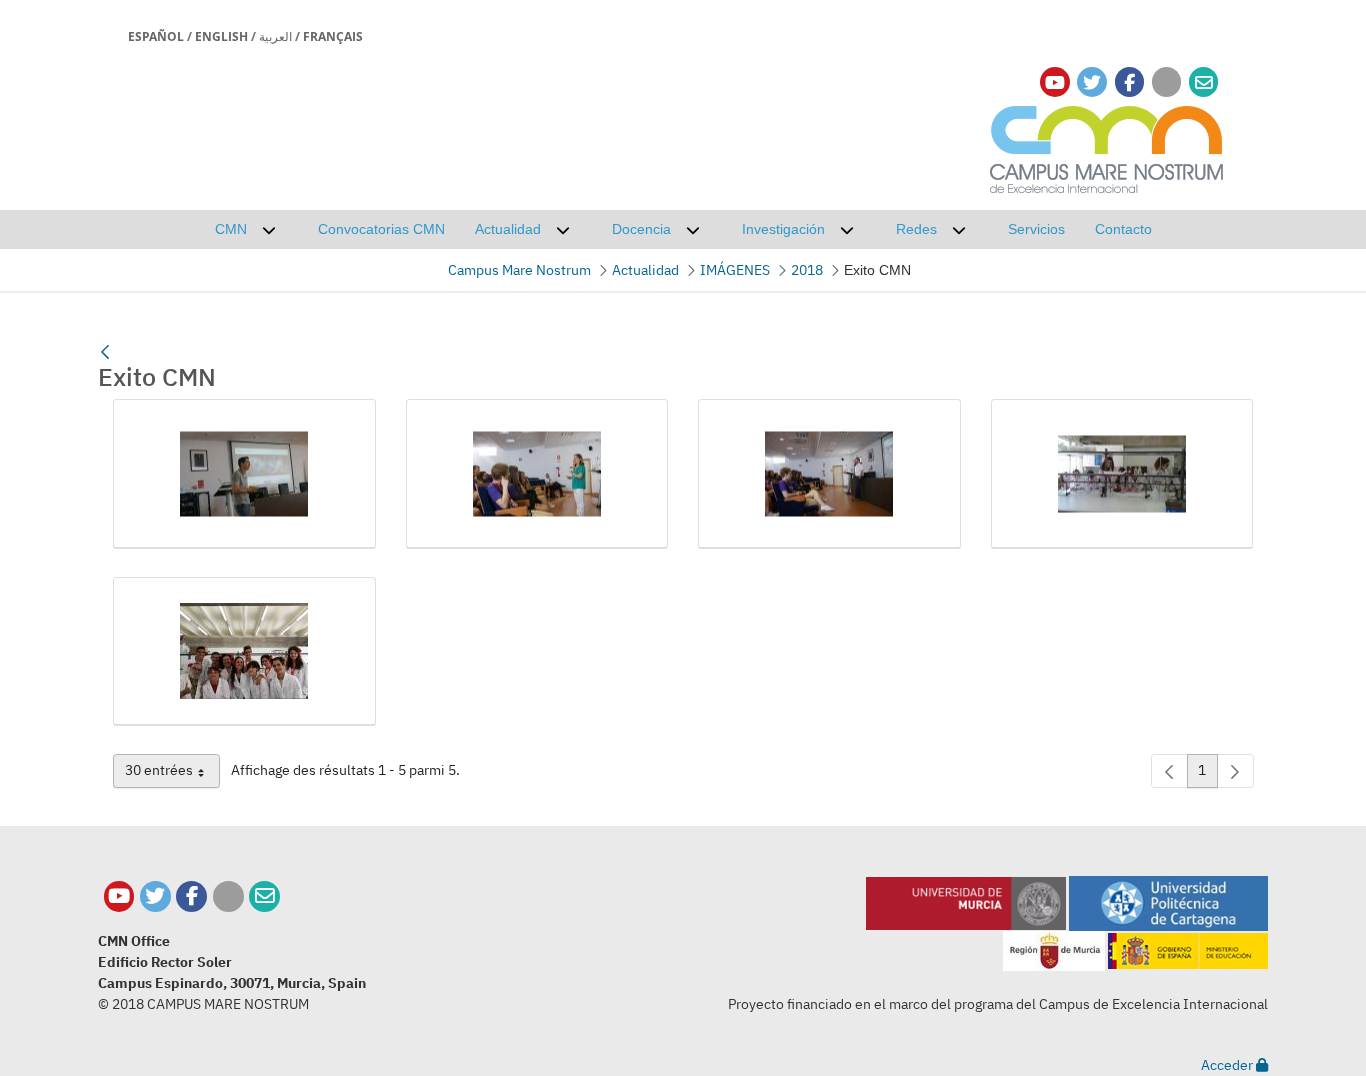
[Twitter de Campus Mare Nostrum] (155, 896)
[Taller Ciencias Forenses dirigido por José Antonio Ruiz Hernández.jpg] (829, 474)
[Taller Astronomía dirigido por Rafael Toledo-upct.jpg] (244, 474)
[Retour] (105, 352)
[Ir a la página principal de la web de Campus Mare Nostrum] (1107, 146)
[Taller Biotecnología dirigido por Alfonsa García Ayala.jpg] (537, 474)
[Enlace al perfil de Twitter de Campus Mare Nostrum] (1092, 82)
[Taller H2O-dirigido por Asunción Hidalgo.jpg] (1122, 474)
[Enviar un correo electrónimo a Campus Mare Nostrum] (1204, 82)
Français (333, 36)
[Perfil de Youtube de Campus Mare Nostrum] (119, 896)
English (221, 36)
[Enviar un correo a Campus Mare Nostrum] (264, 896)
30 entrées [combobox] (172, 774)
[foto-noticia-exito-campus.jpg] (244, 652)
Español (156, 36)
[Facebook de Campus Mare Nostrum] (191, 896)
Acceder (1228, 1065)
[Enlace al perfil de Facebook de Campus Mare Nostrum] (1129, 82)
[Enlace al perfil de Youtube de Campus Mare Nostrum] (1055, 82)
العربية (275, 36)
